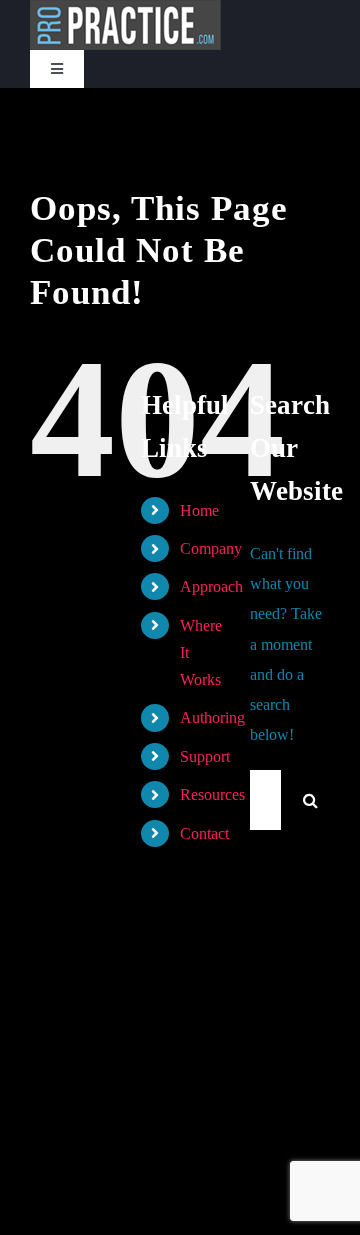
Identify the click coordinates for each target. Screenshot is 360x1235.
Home (199, 510)
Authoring (212, 717)
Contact (204, 833)
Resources (212, 794)
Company (211, 548)
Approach (211, 586)
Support (205, 756)
